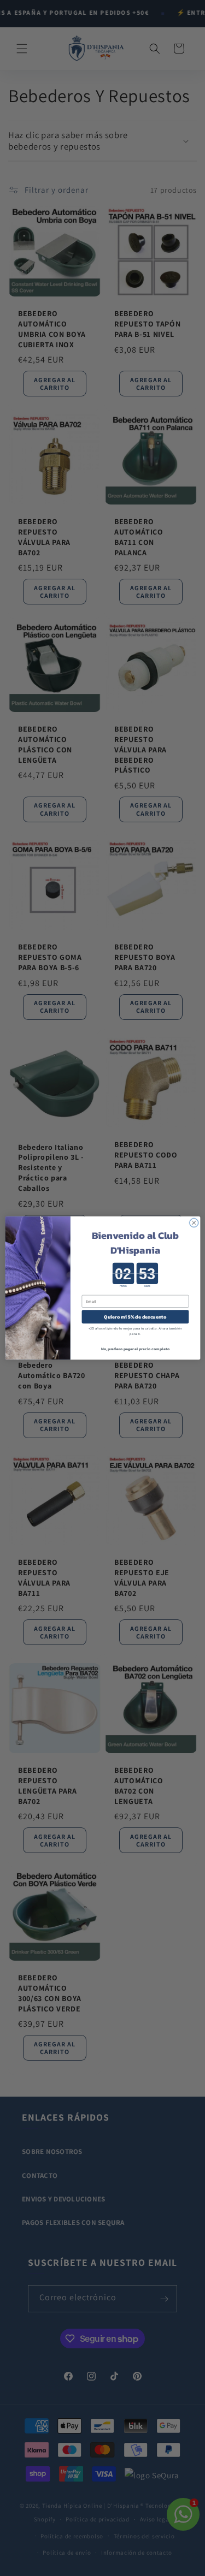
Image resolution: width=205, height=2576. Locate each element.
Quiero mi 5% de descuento (135, 1317)
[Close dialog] (194, 1222)
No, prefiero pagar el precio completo (135, 1349)
